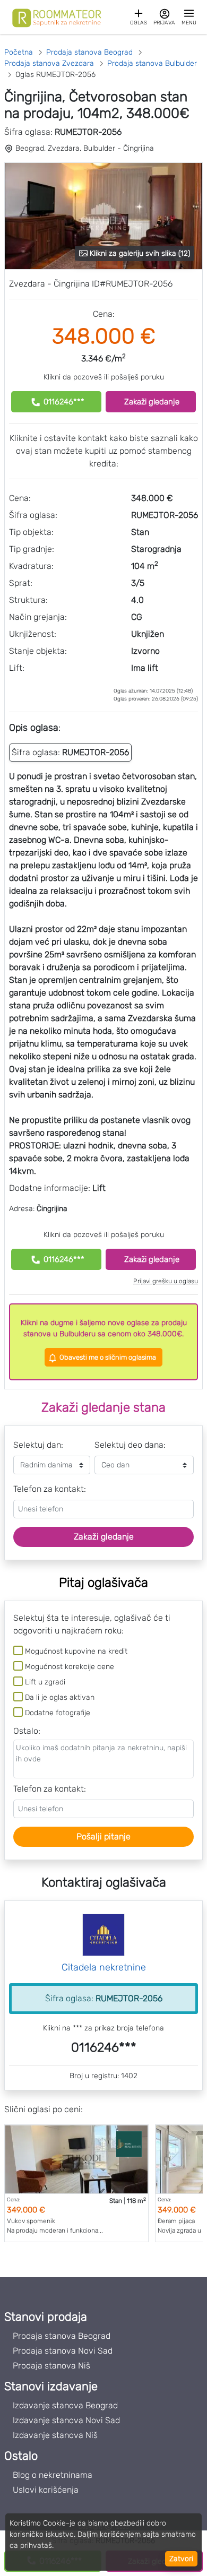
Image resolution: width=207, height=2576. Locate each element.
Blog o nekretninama (53, 2475)
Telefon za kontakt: (50, 1489)
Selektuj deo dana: (130, 1445)
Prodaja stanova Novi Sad (63, 2351)
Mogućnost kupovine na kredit (76, 1651)
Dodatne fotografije (58, 1713)
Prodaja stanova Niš (51, 2366)
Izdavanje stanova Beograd (65, 2405)
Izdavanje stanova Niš (55, 2435)
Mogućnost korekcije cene (70, 1667)
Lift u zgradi (45, 1682)
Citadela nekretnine (104, 1967)
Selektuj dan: (38, 1445)
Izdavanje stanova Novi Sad (66, 2420)
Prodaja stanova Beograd (62, 2336)
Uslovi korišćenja (46, 2490)
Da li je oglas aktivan (60, 1697)
